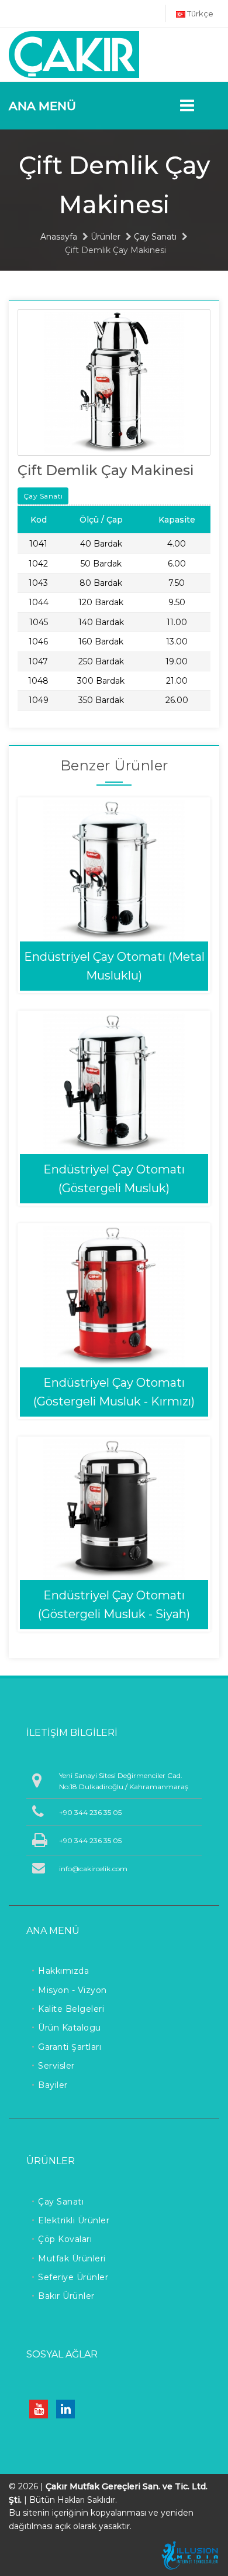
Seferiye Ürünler (73, 2277)
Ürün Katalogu (70, 2028)
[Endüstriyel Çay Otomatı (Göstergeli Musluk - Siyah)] (114, 1508)
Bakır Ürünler (66, 2296)
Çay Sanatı (155, 237)
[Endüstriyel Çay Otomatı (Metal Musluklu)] (114, 870)
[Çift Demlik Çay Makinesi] (114, 382)
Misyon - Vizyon (72, 1990)
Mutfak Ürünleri (72, 2258)
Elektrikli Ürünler (74, 2220)
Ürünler (106, 237)
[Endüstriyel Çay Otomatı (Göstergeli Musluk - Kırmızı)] (114, 1296)
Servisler (56, 2066)
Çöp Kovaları (65, 2239)
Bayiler (53, 2085)
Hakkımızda (63, 1971)
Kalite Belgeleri (71, 2009)
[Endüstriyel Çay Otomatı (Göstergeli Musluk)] (114, 1082)
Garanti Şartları (70, 2047)
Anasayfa (59, 237)
